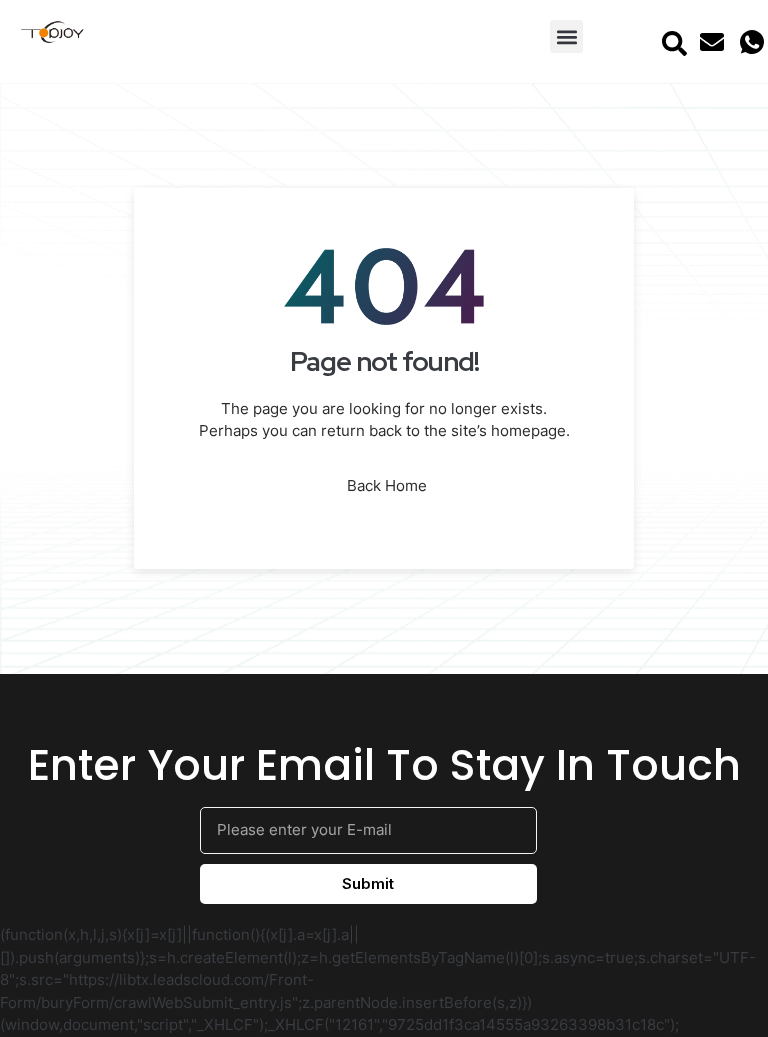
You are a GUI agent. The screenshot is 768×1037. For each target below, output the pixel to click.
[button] (566, 36)
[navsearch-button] (675, 42)
